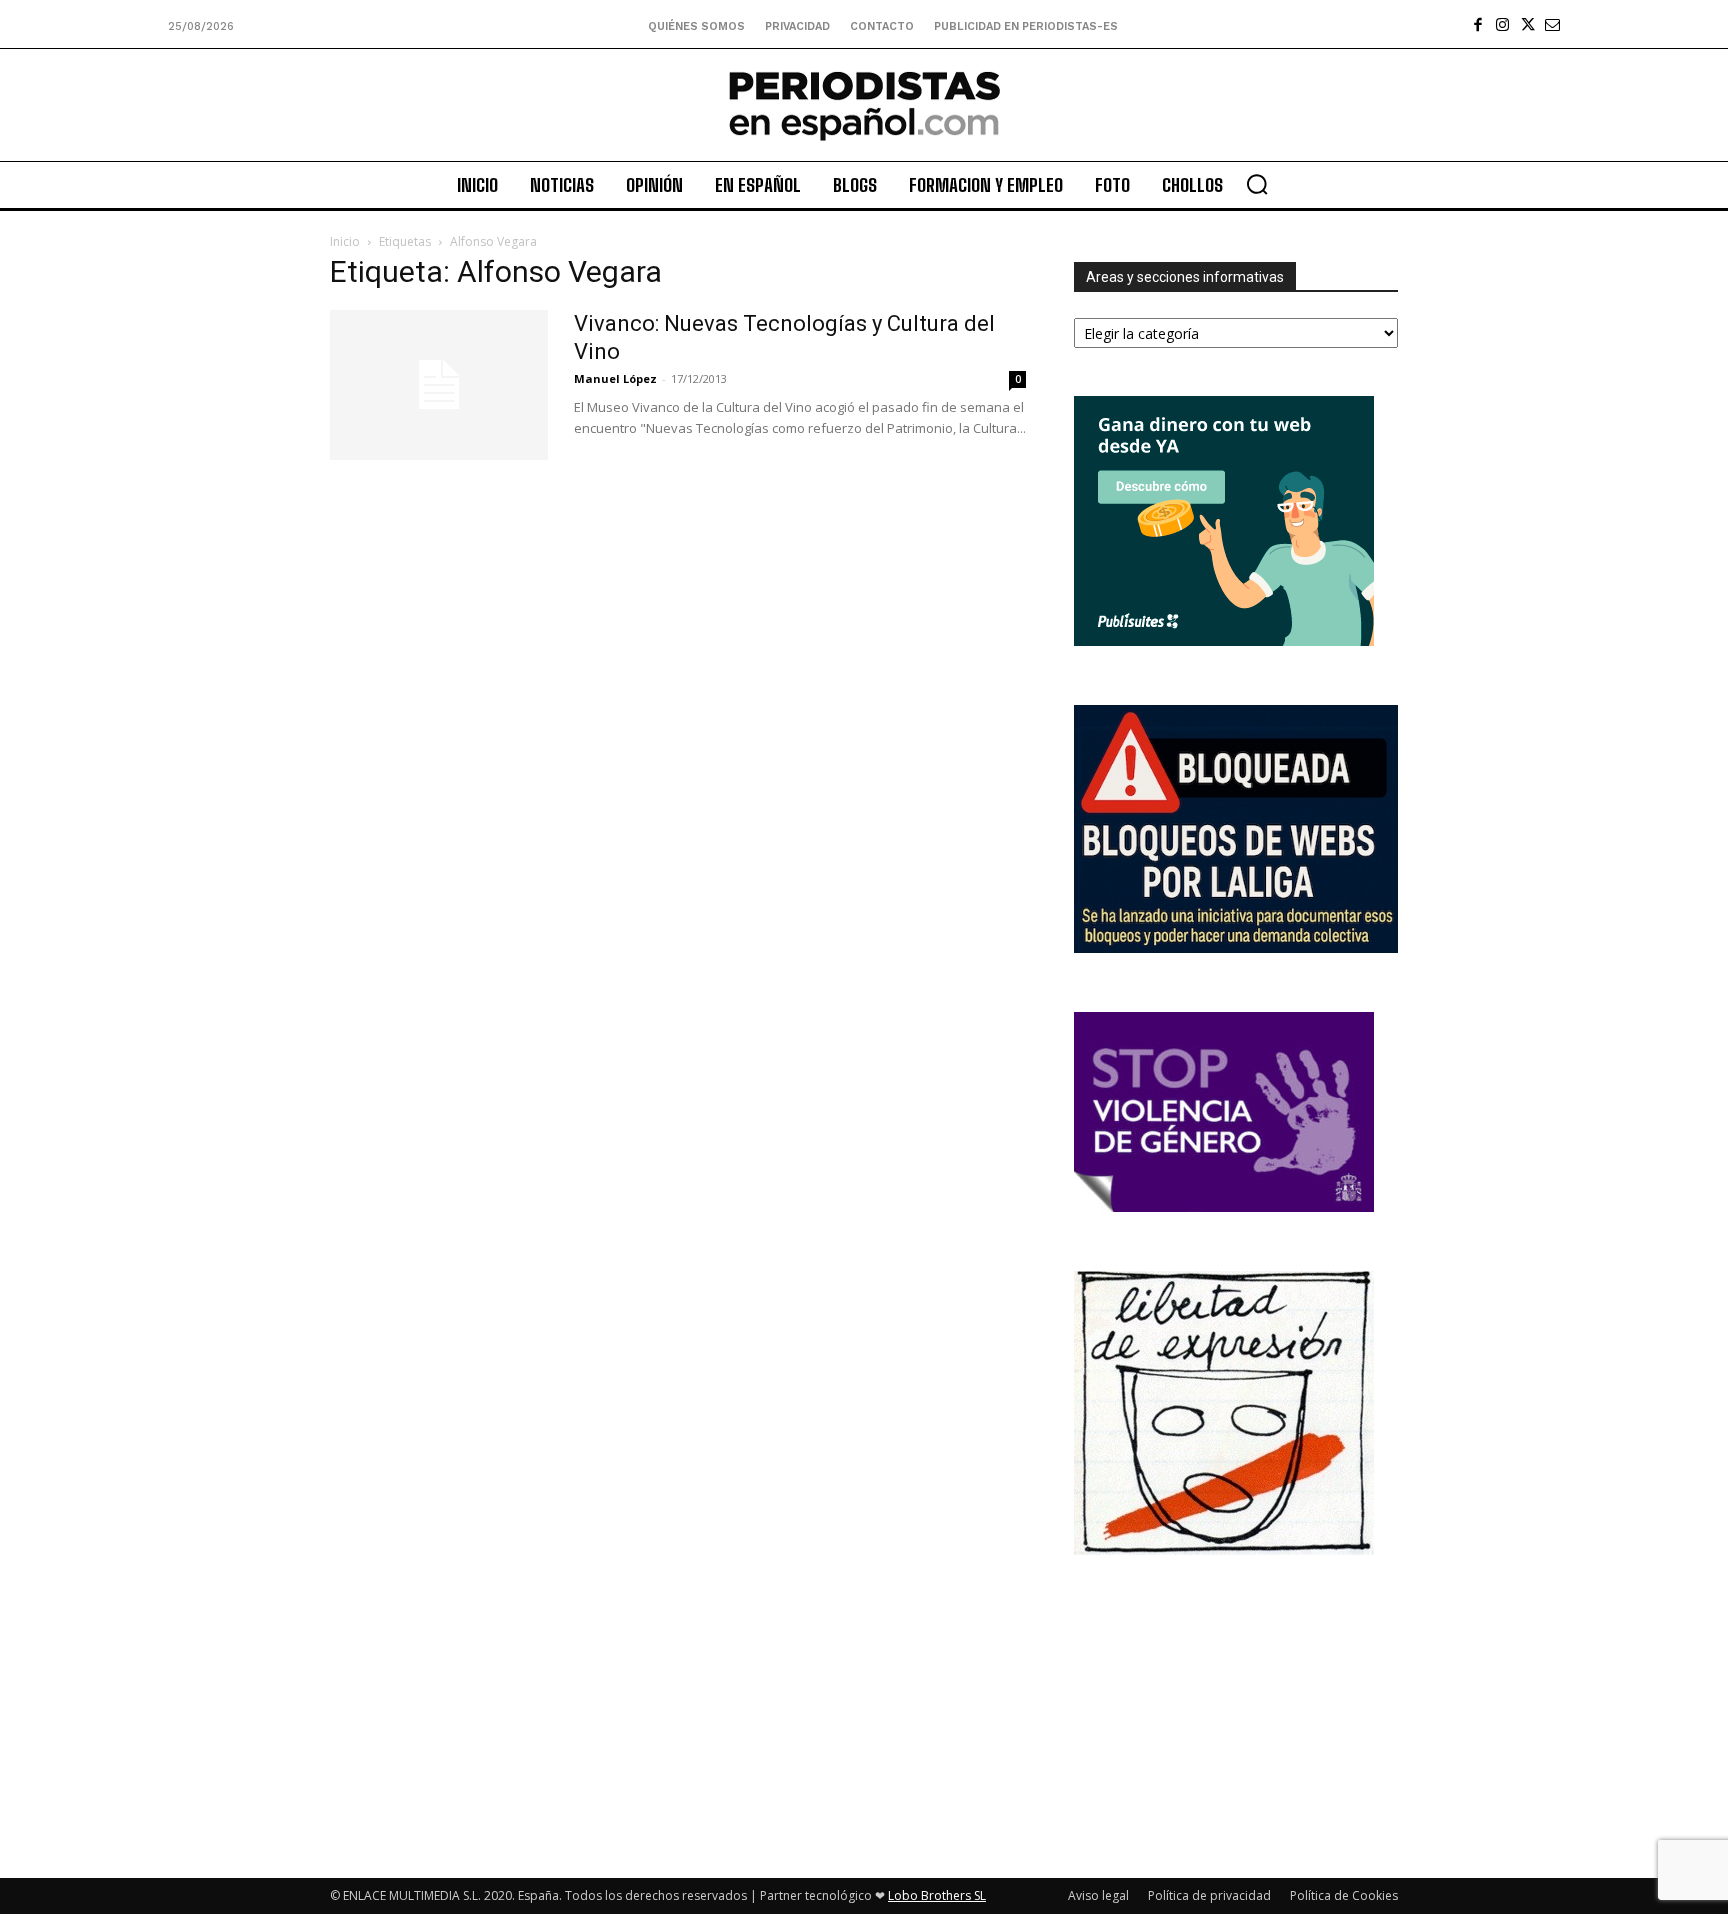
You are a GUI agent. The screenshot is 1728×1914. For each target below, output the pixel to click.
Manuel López (615, 378)
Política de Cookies (1344, 1895)
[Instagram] (1502, 24)
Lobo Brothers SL (937, 1895)
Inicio (345, 241)
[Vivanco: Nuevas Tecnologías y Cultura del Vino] (439, 385)
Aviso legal (1098, 1895)
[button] (1257, 184)
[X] (1527, 24)
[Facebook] (1477, 24)
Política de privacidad (1209, 1895)
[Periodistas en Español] (864, 105)
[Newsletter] (1552, 24)
